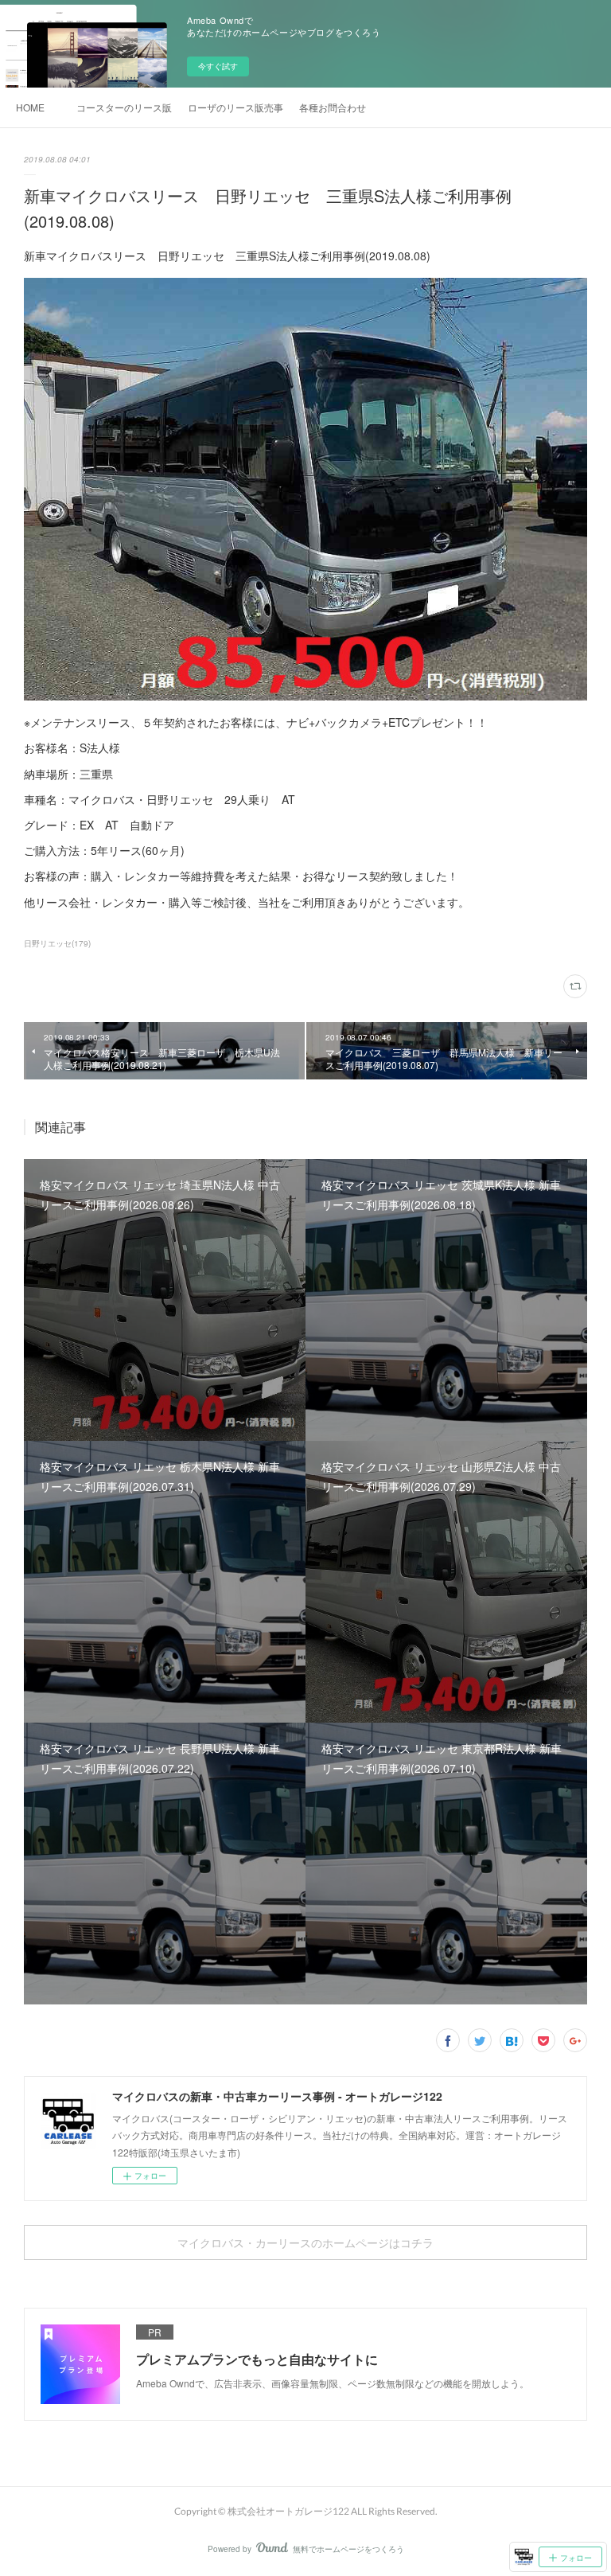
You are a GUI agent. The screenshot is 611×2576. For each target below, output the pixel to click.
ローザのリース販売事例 (235, 107)
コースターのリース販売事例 (124, 107)
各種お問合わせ (333, 107)
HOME (30, 107)
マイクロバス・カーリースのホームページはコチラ (305, 2243)
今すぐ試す (218, 66)
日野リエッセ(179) (57, 943)
